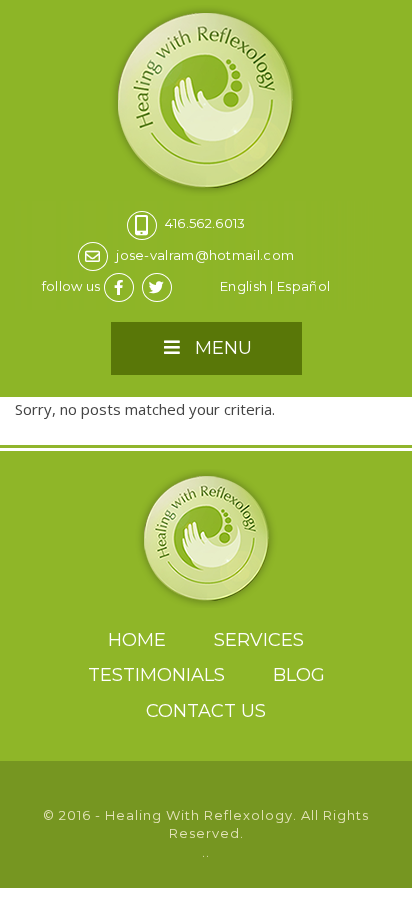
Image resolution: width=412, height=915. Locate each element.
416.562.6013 (205, 223)
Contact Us (206, 711)
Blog (299, 675)
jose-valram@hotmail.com (205, 255)
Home (137, 640)
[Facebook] (121, 286)
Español (303, 286)
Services (259, 640)
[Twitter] (159, 286)
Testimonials (156, 675)
